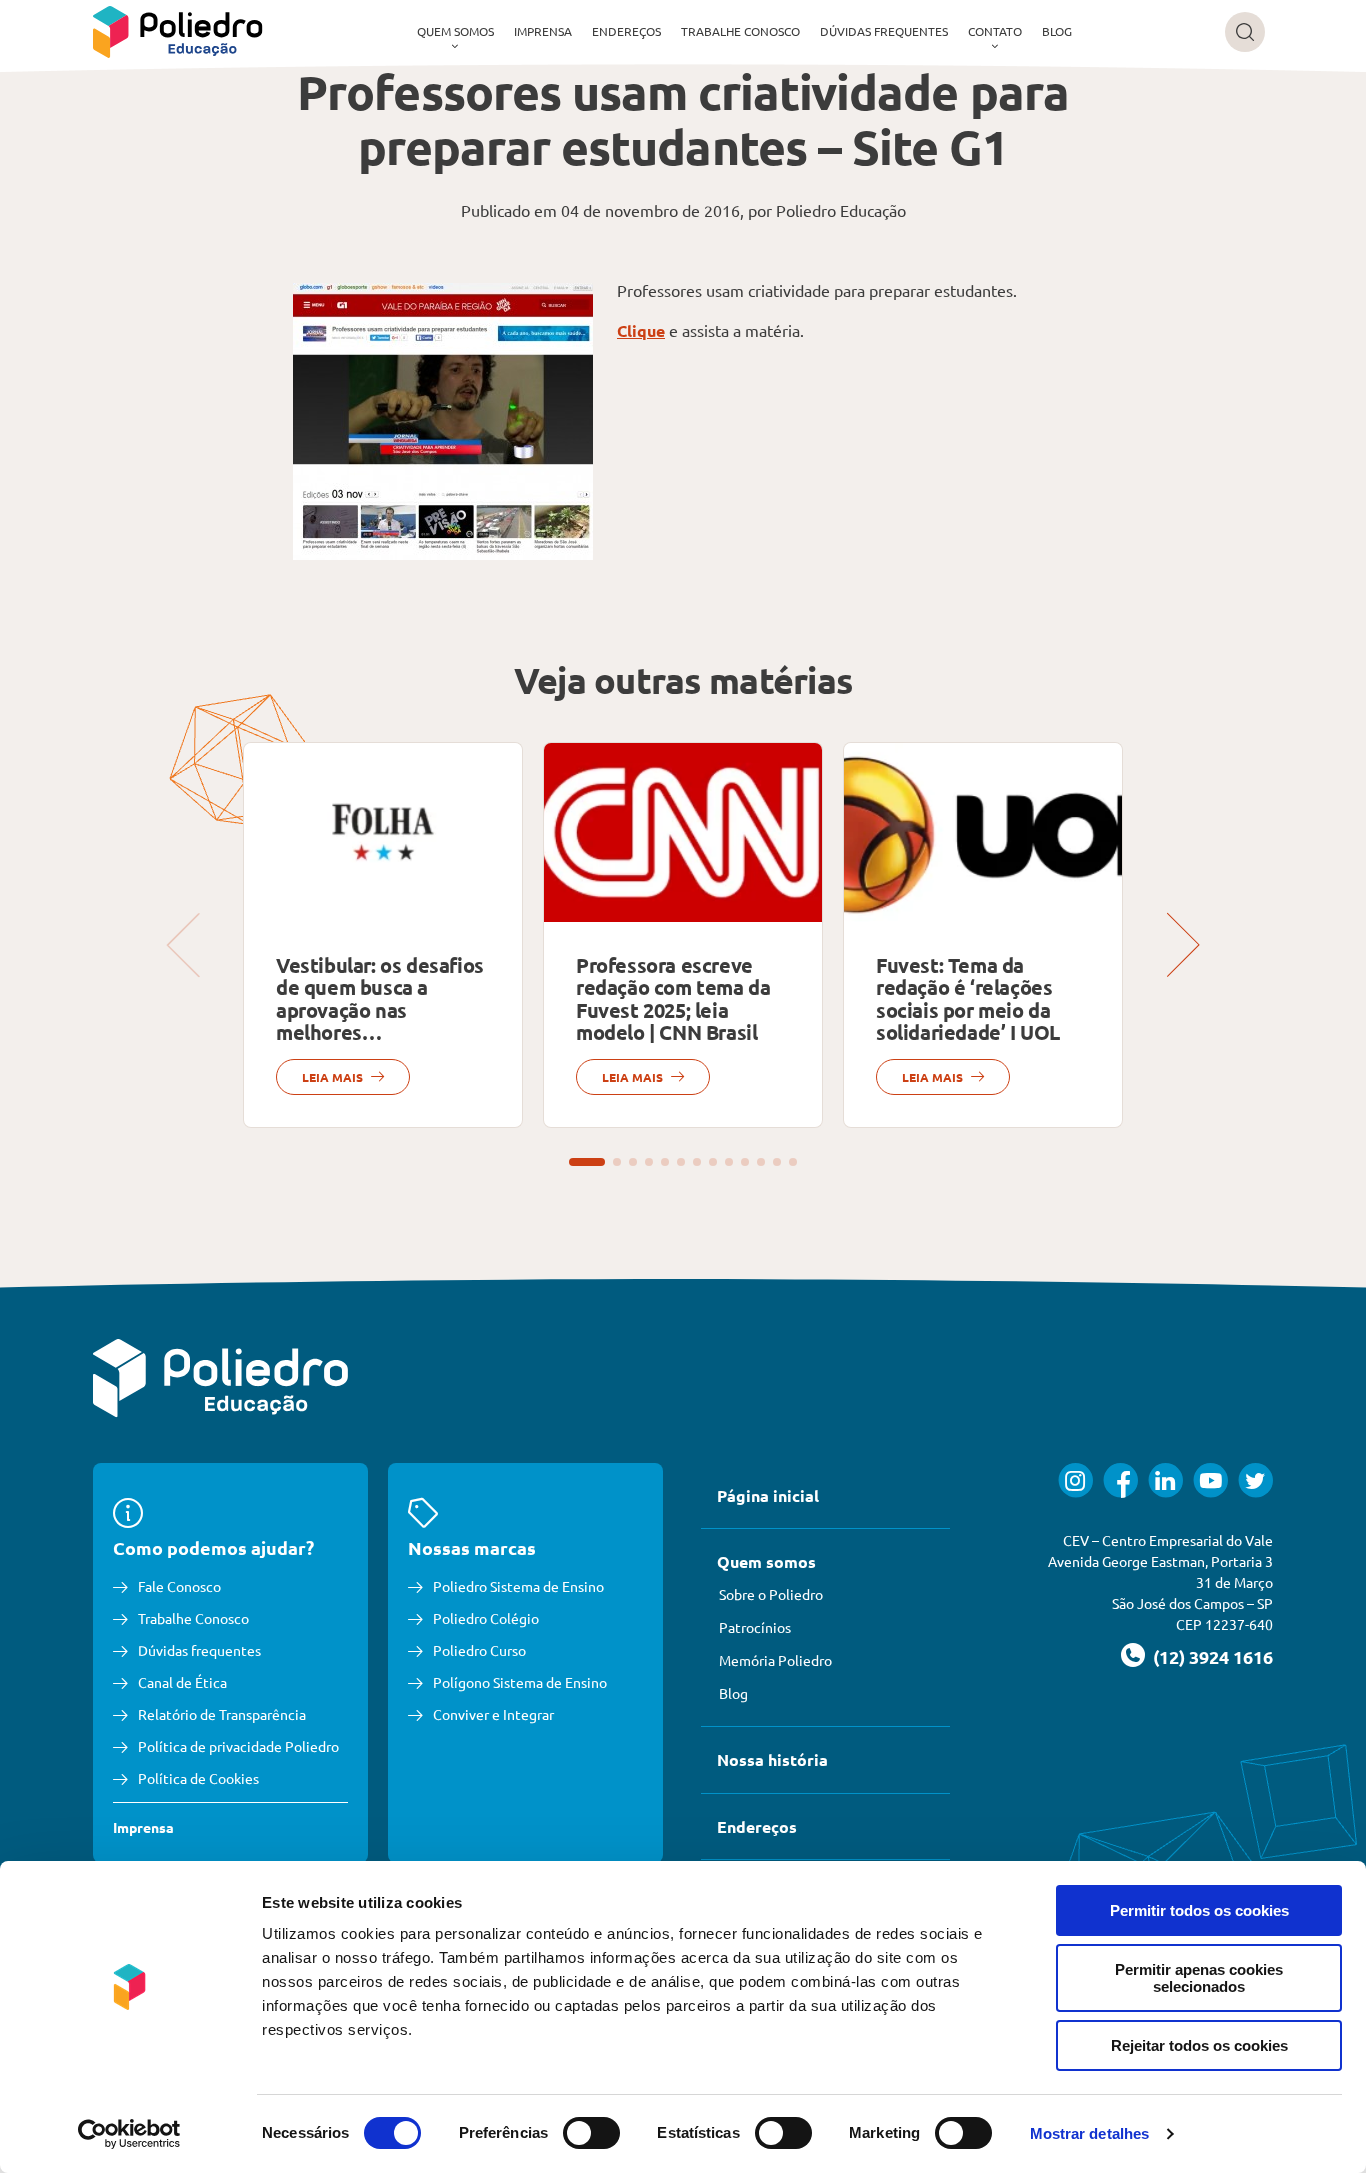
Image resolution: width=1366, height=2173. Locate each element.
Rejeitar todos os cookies (1199, 2045)
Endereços (626, 31)
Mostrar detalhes (1090, 2133)
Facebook (1120, 1480)
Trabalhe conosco (740, 31)
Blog (1057, 31)
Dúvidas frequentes (884, 31)
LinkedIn (1165, 1480)
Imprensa (543, 31)
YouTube (1210, 1480)
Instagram (1075, 1480)
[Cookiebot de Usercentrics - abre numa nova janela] (129, 2134)
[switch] (591, 2133)
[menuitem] (455, 32)
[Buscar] (1245, 32)
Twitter (1255, 1480)
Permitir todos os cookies (1199, 1910)
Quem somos (455, 31)
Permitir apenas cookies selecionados (1199, 1978)
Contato (995, 31)
